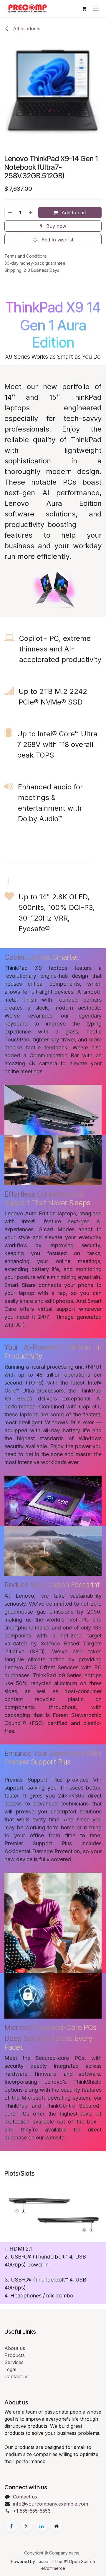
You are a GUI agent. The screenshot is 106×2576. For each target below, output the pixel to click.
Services (14, 2362)
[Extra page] (57, 2526)
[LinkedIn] (42, 2526)
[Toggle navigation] (96, 9)
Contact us (16, 2376)
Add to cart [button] (73, 213)
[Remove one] (10, 213)
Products (15, 2355)
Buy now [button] (56, 226)
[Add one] (31, 213)
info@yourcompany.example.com (50, 2504)
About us (15, 2348)
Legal (10, 2369)
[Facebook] (11, 2526)
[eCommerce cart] (84, 9)
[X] (26, 2526)
